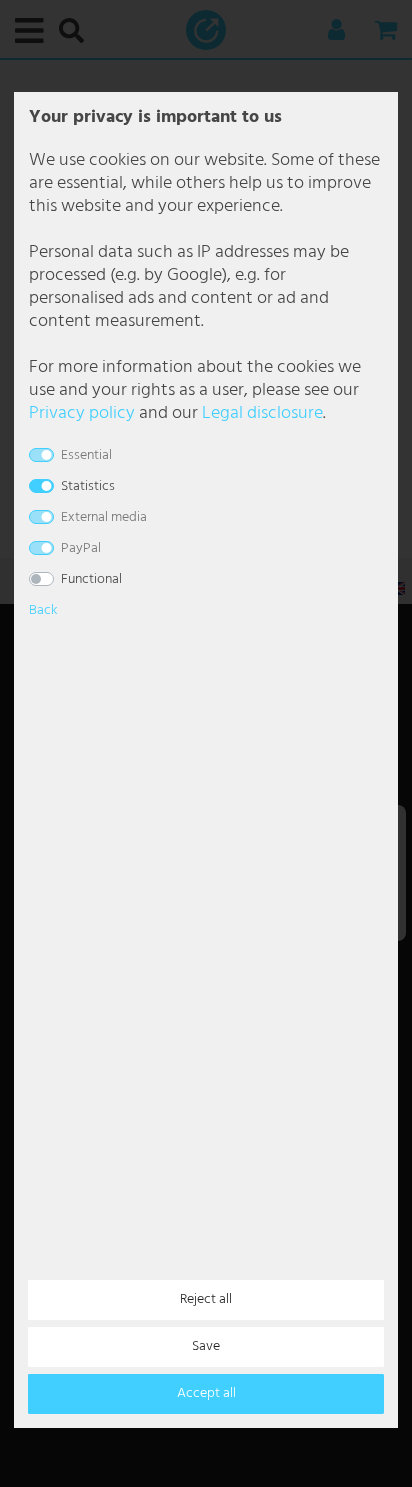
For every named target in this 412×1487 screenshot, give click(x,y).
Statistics (88, 486)
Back (43, 610)
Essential (86, 455)
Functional (91, 579)
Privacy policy (82, 413)
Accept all (206, 1393)
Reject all (206, 1299)
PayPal (81, 548)
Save (206, 1346)
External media (104, 517)
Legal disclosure (262, 413)
